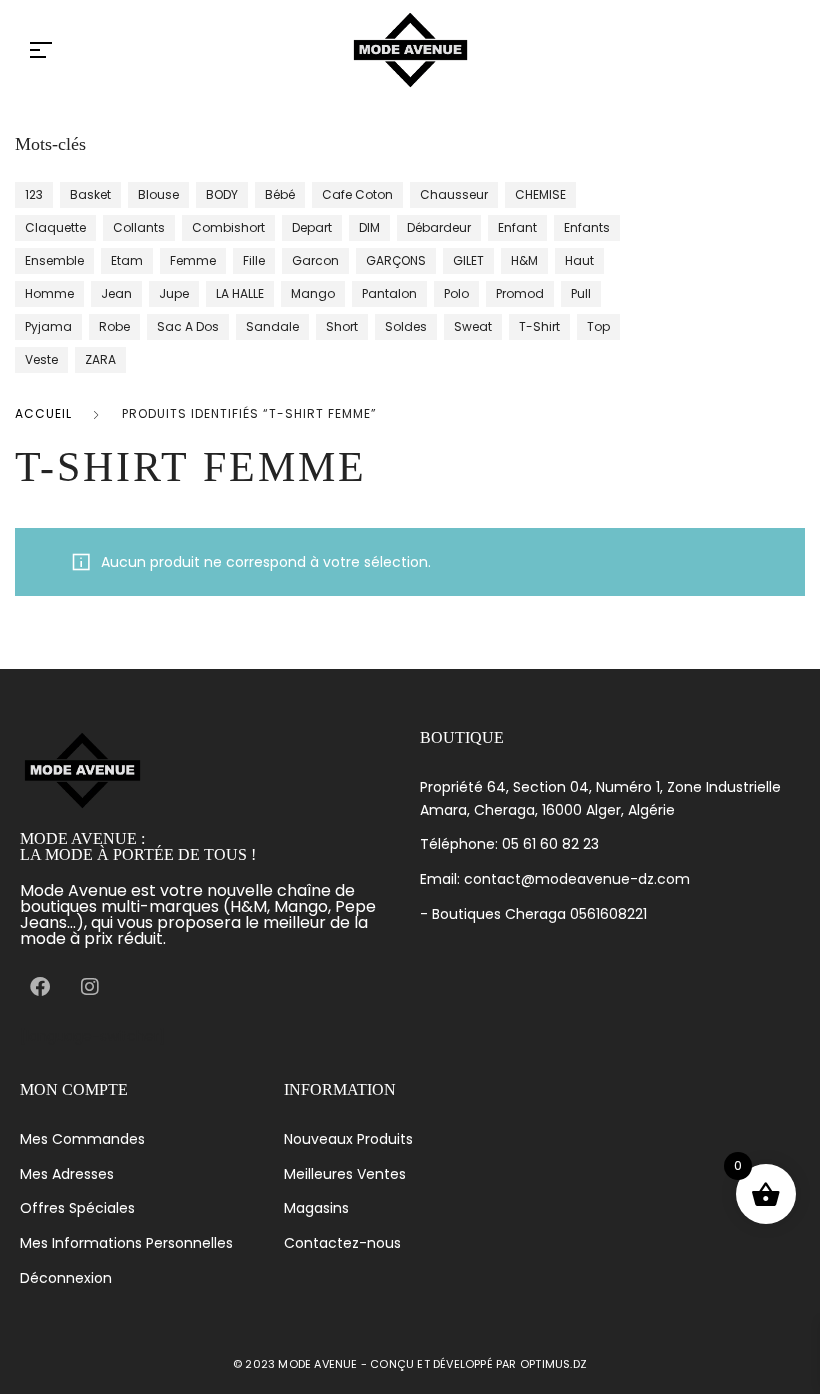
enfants (587, 227)
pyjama (48, 326)
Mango (313, 293)
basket (90, 194)
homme (49, 293)
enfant (517, 227)
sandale (272, 326)
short (342, 326)
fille (254, 260)
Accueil (43, 413)
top (598, 326)
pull (581, 293)
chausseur (454, 194)
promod (520, 293)
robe (114, 326)
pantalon (389, 293)
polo (456, 293)
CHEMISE (540, 194)
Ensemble (54, 260)
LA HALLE (240, 293)
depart (312, 227)
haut (579, 260)
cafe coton (357, 194)
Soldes (406, 326)
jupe (174, 293)
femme (193, 260)
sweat (473, 326)
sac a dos (188, 326)
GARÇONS (396, 260)
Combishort (228, 227)
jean (116, 293)
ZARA (100, 359)
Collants (139, 227)
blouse (158, 194)
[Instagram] (90, 987)
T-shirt (539, 326)
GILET (468, 260)
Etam (127, 260)
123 (34, 194)
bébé (280, 194)
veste (41, 359)
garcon (315, 260)
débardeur (439, 227)
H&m (524, 260)
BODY (222, 194)
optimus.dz (553, 1364)
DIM (369, 227)
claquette (55, 227)
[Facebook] (40, 987)
